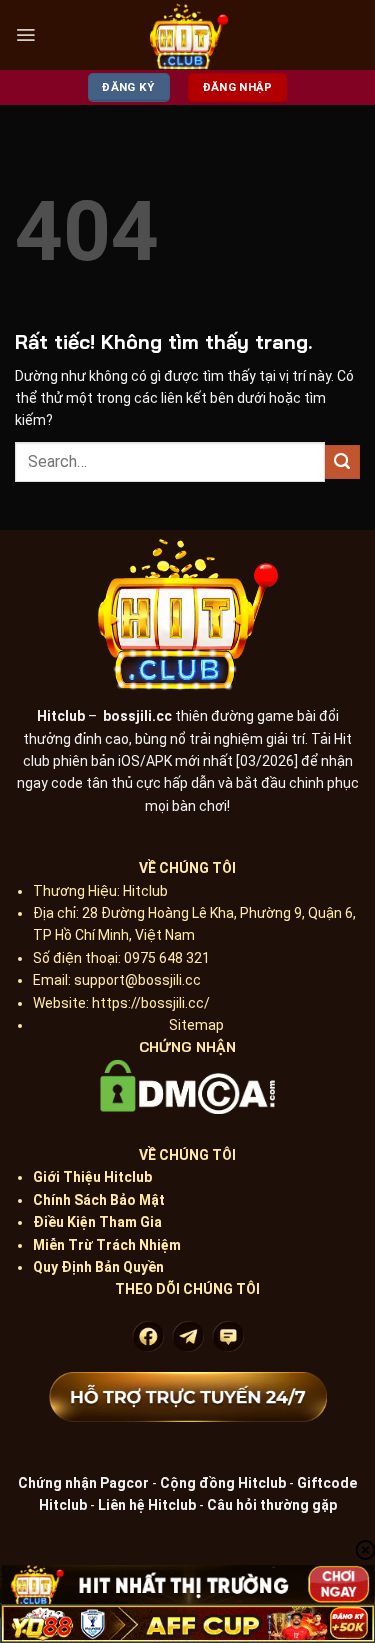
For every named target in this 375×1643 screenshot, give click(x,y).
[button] (25, 35)
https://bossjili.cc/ (151, 1003)
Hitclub (61, 716)
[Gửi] (342, 462)
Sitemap (196, 1025)
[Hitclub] (189, 35)
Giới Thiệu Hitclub (92, 1177)
